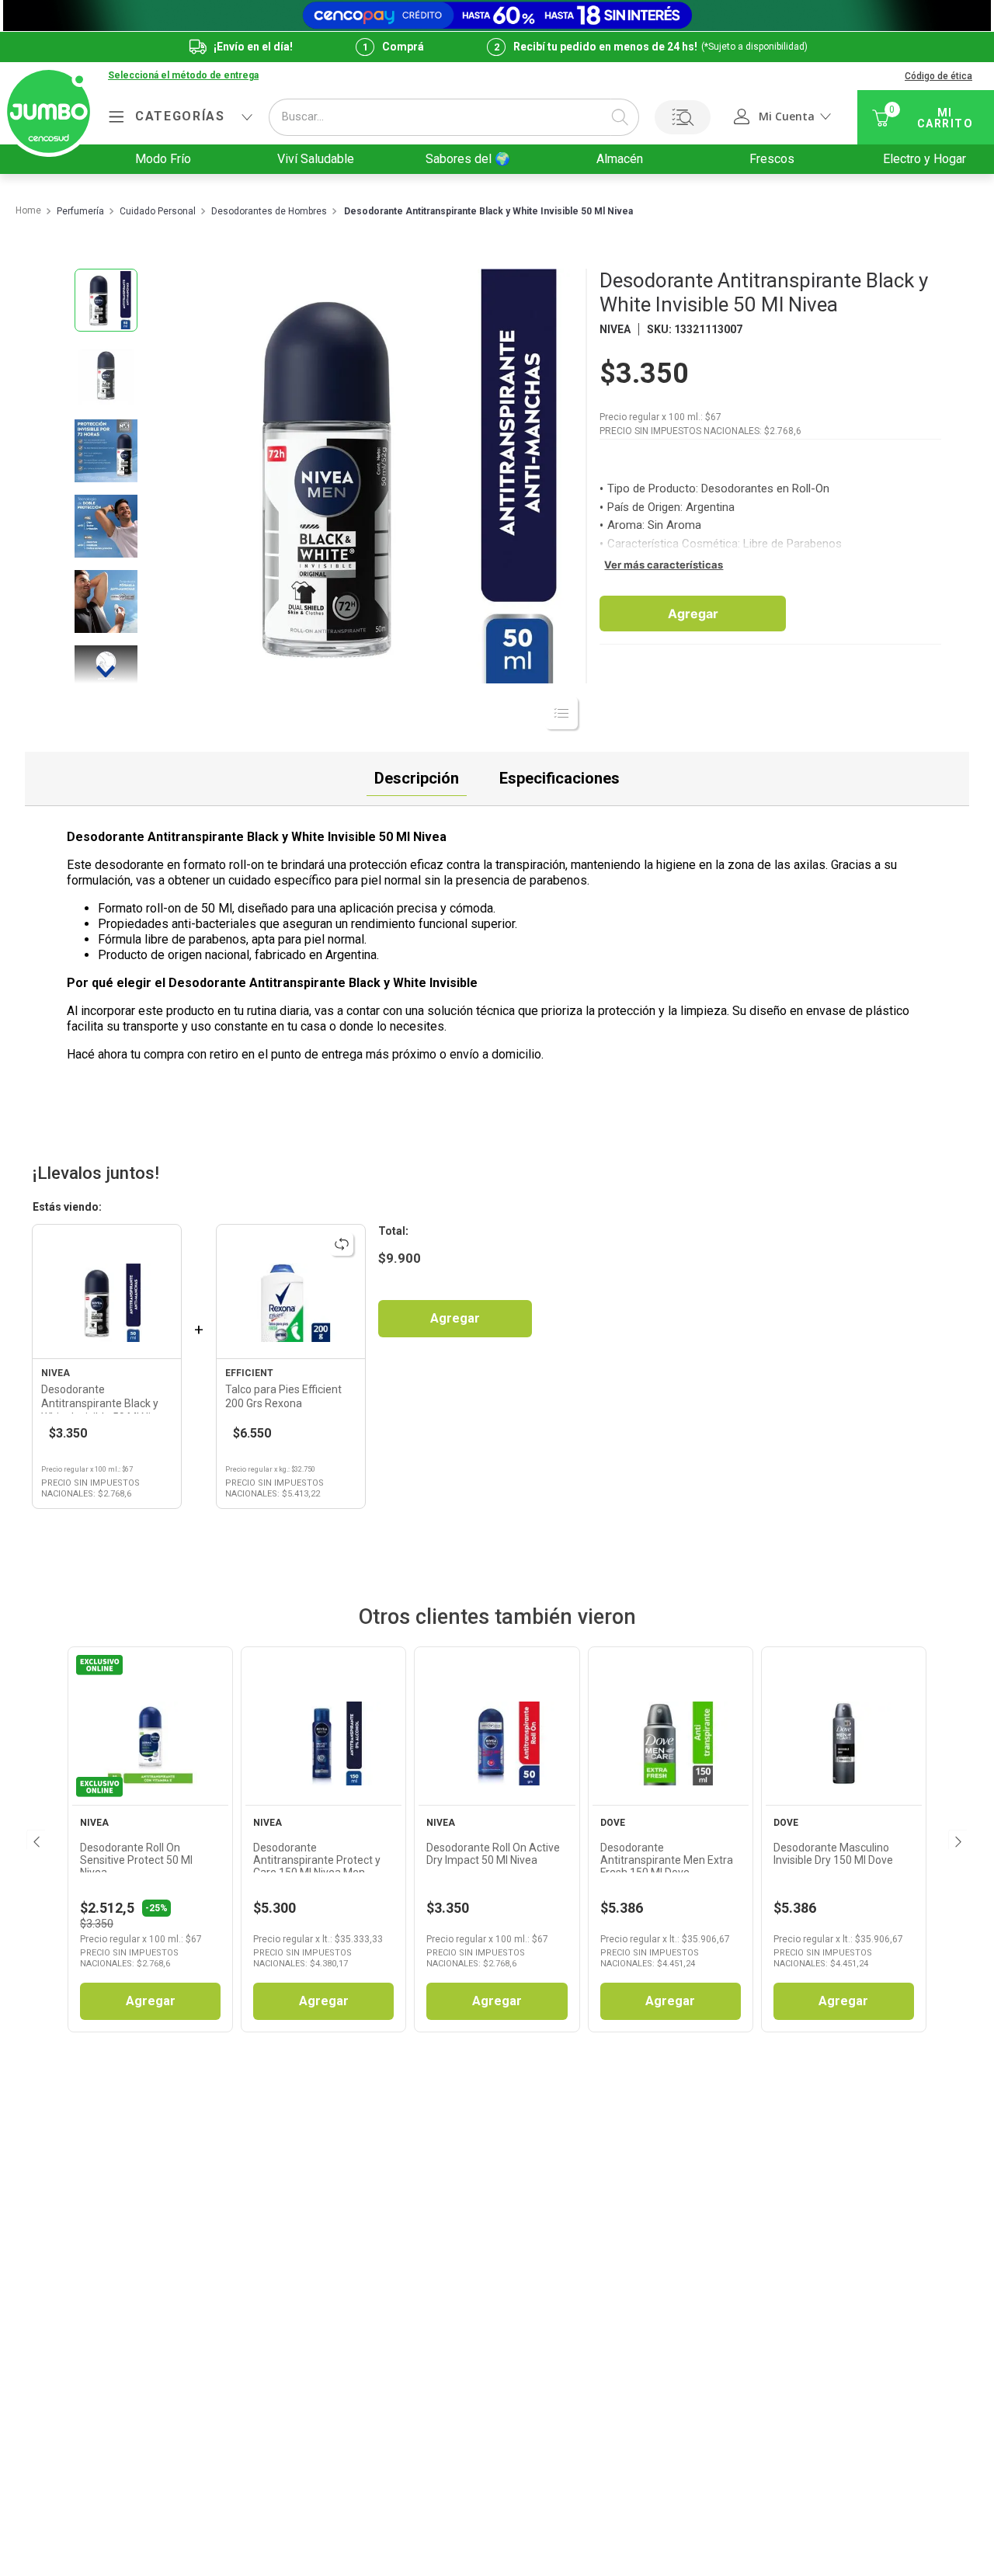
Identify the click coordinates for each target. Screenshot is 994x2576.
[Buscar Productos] (620, 117)
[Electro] (497, 16)
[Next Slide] (957, 1840)
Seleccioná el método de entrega (183, 76)
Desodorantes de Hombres (269, 212)
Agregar (693, 614)
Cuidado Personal (158, 212)
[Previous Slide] (35, 1840)
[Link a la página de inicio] (28, 211)
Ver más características (664, 565)
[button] (183, 76)
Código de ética (938, 76)
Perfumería (80, 212)
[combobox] (454, 117)
